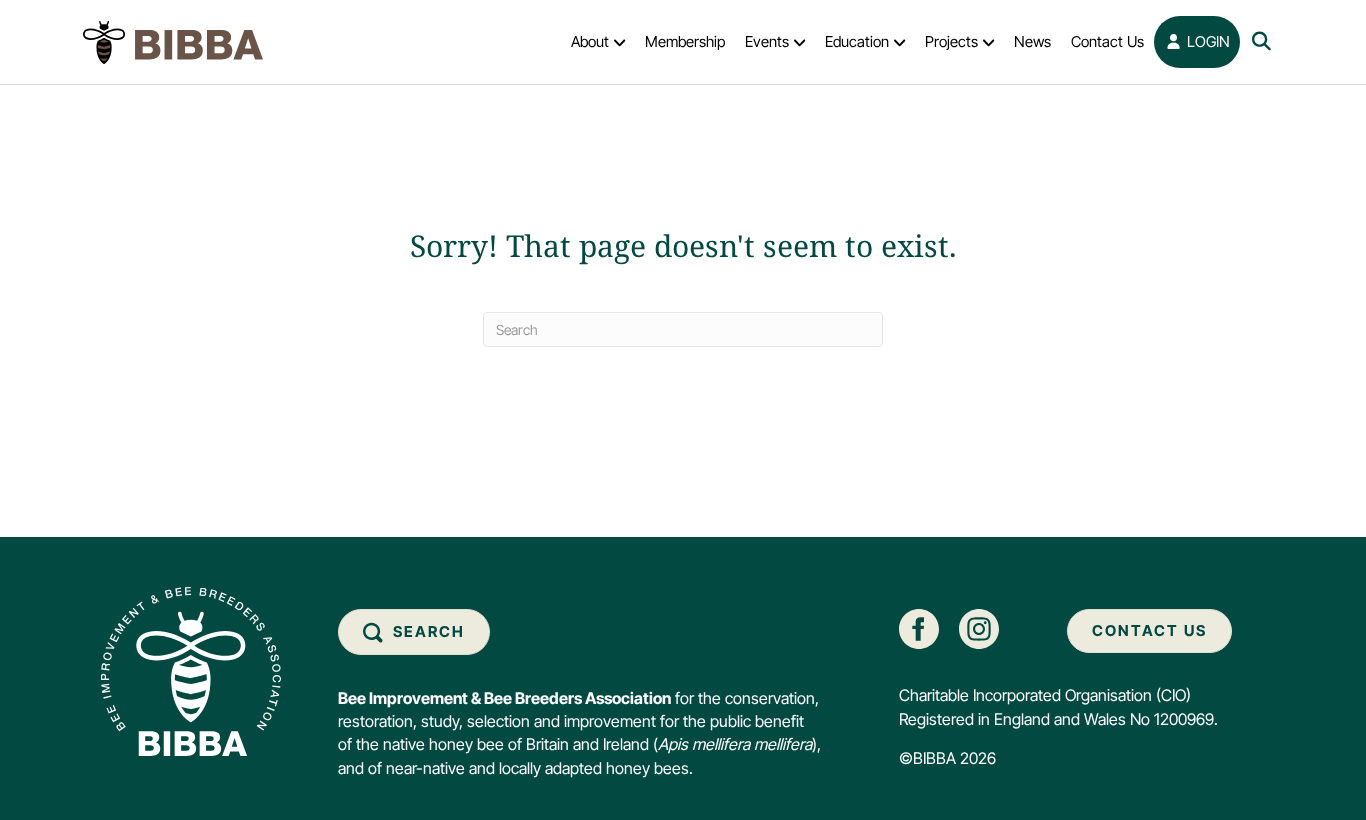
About (590, 41)
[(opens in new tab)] (919, 628)
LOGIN (1206, 41)
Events (767, 41)
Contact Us (1107, 41)
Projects (951, 41)
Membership (685, 41)
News (1032, 41)
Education (857, 41)
